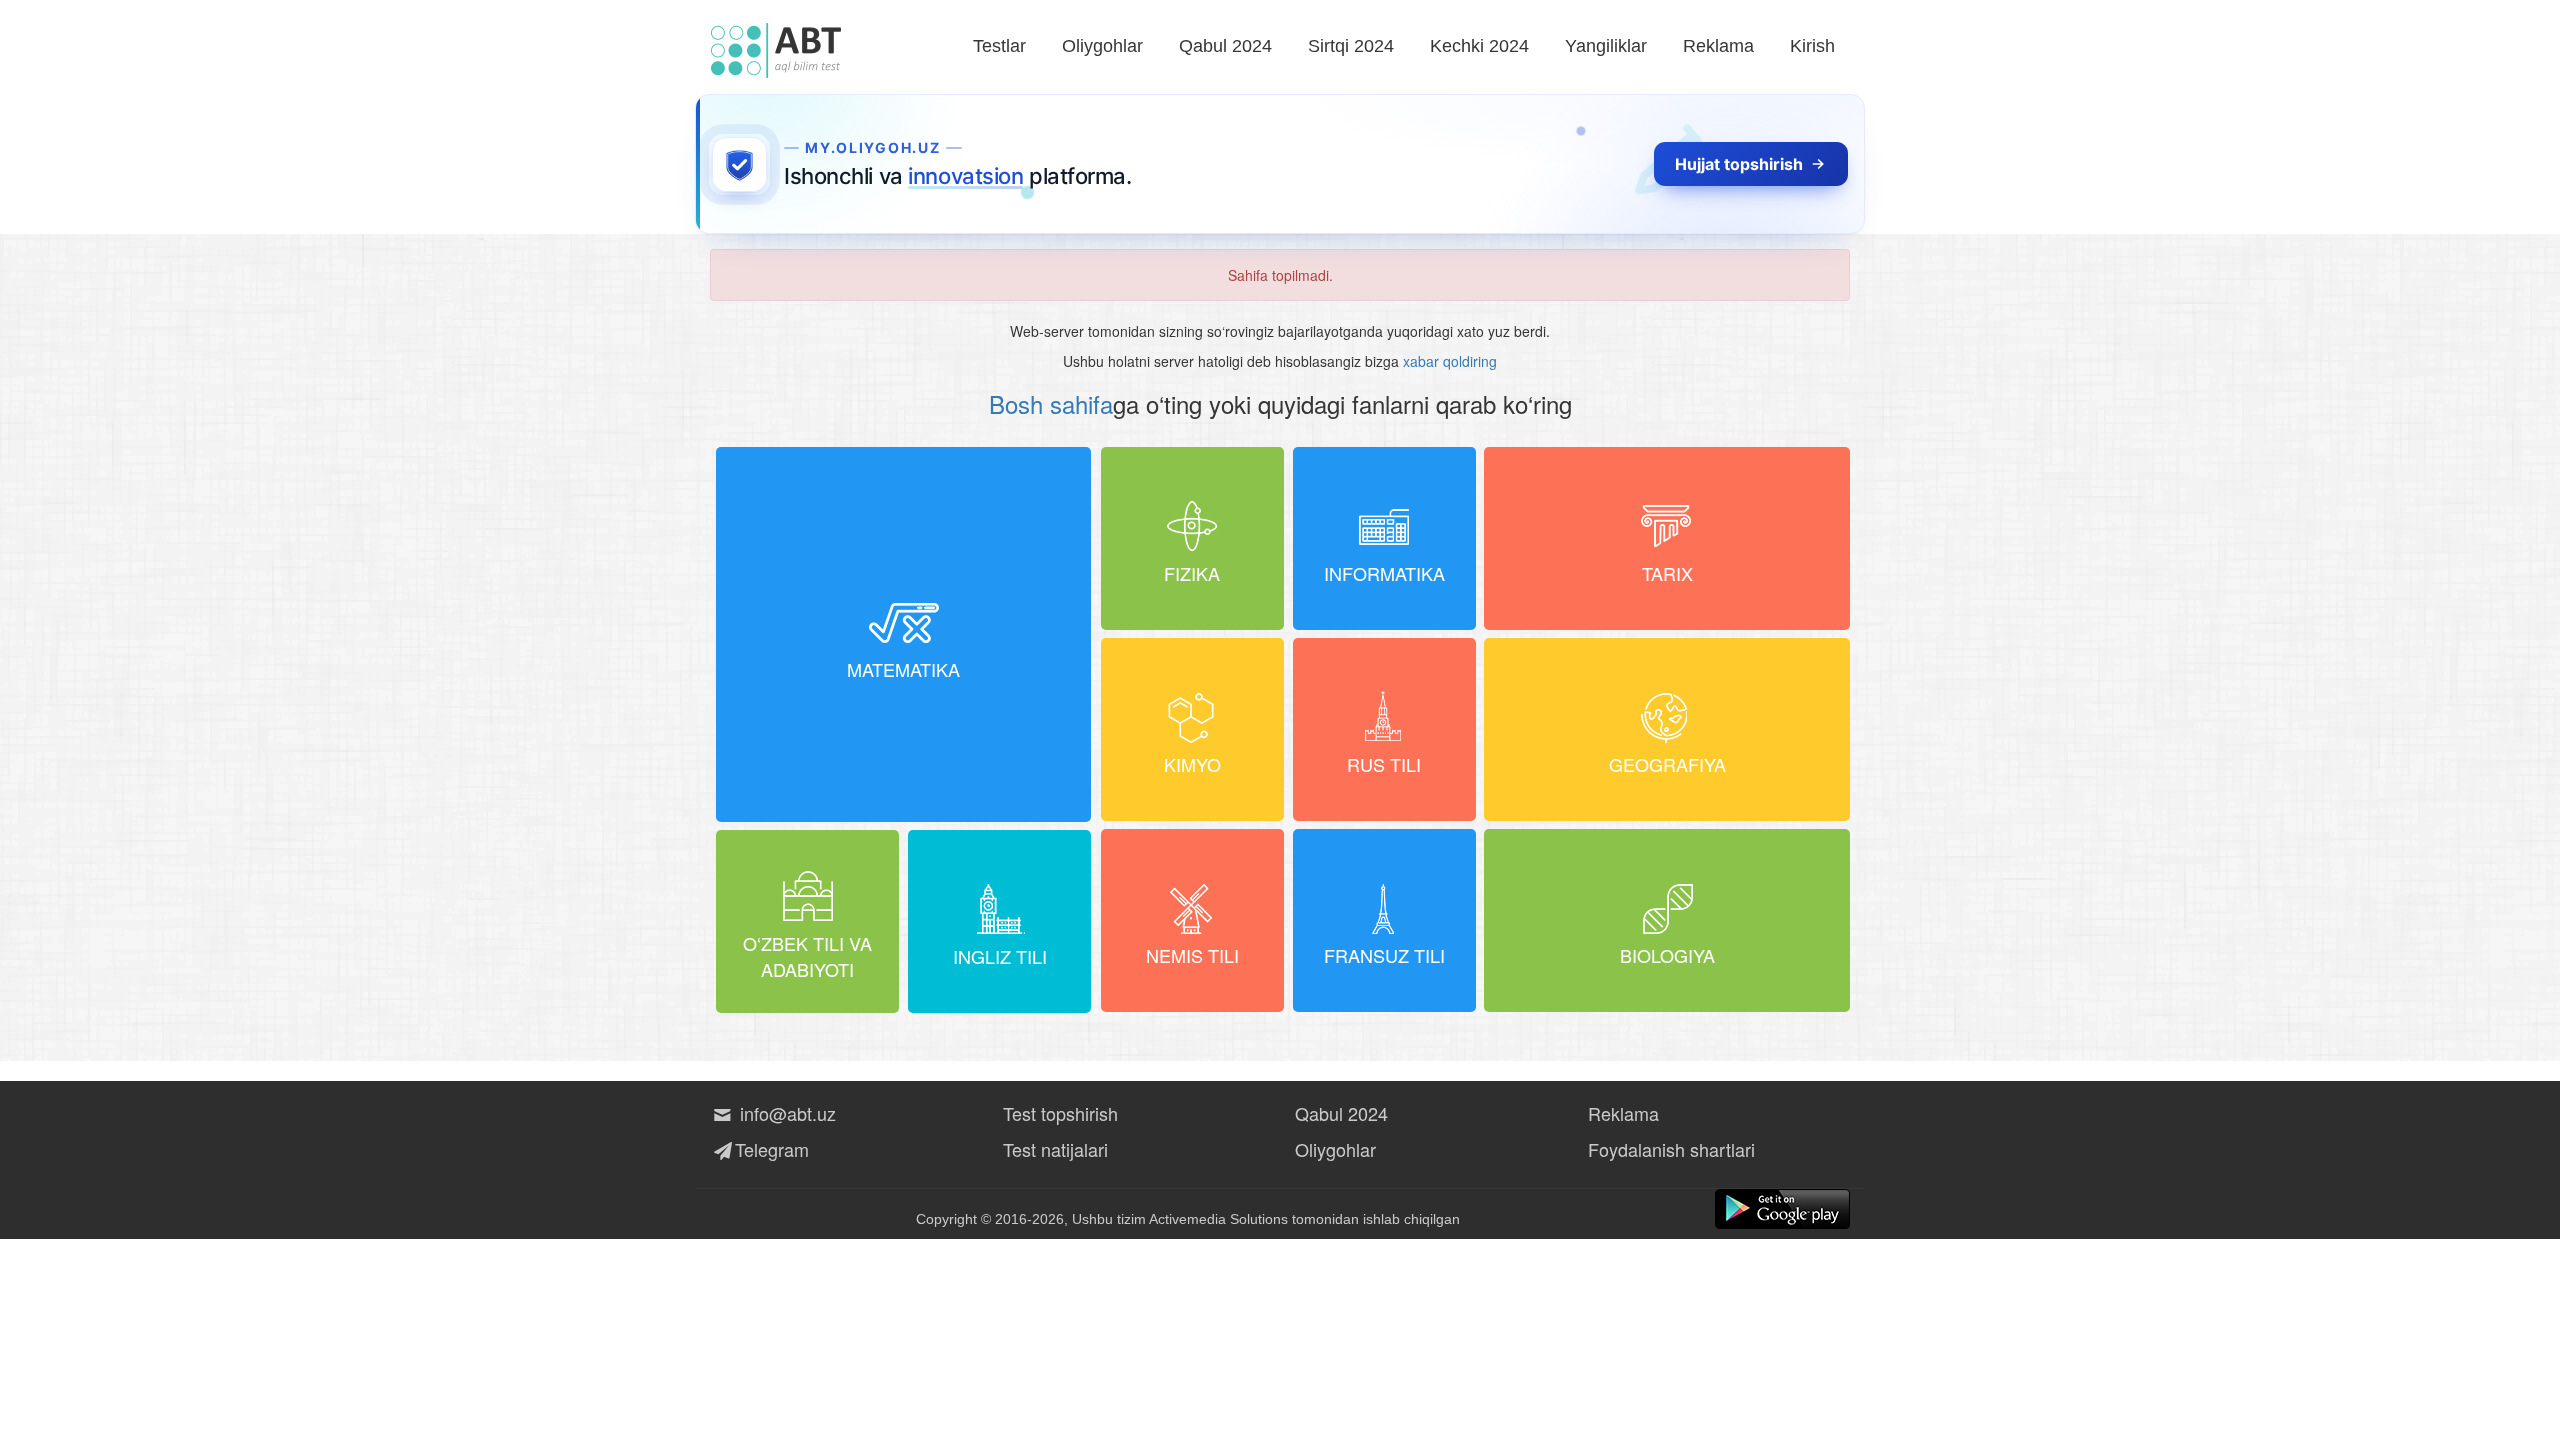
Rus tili (1384, 764)
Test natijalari (1055, 1149)
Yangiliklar (1606, 46)
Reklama (1718, 46)
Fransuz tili (1384, 955)
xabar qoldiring (1450, 361)
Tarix (1667, 573)
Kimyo (1192, 764)
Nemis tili (1192, 955)
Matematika (903, 669)
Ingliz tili (1000, 956)
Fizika (1192, 573)
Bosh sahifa (1051, 403)
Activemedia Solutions (1218, 1219)
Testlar (999, 46)
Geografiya (1667, 764)
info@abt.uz (788, 1113)
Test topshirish (1060, 1113)
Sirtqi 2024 (1351, 46)
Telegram (772, 1149)
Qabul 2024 (1225, 46)
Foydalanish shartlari (1671, 1149)
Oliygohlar (1102, 46)
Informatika (1384, 573)
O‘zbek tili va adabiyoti (807, 956)
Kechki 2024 (1479, 46)
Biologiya (1667, 955)
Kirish (1812, 46)
